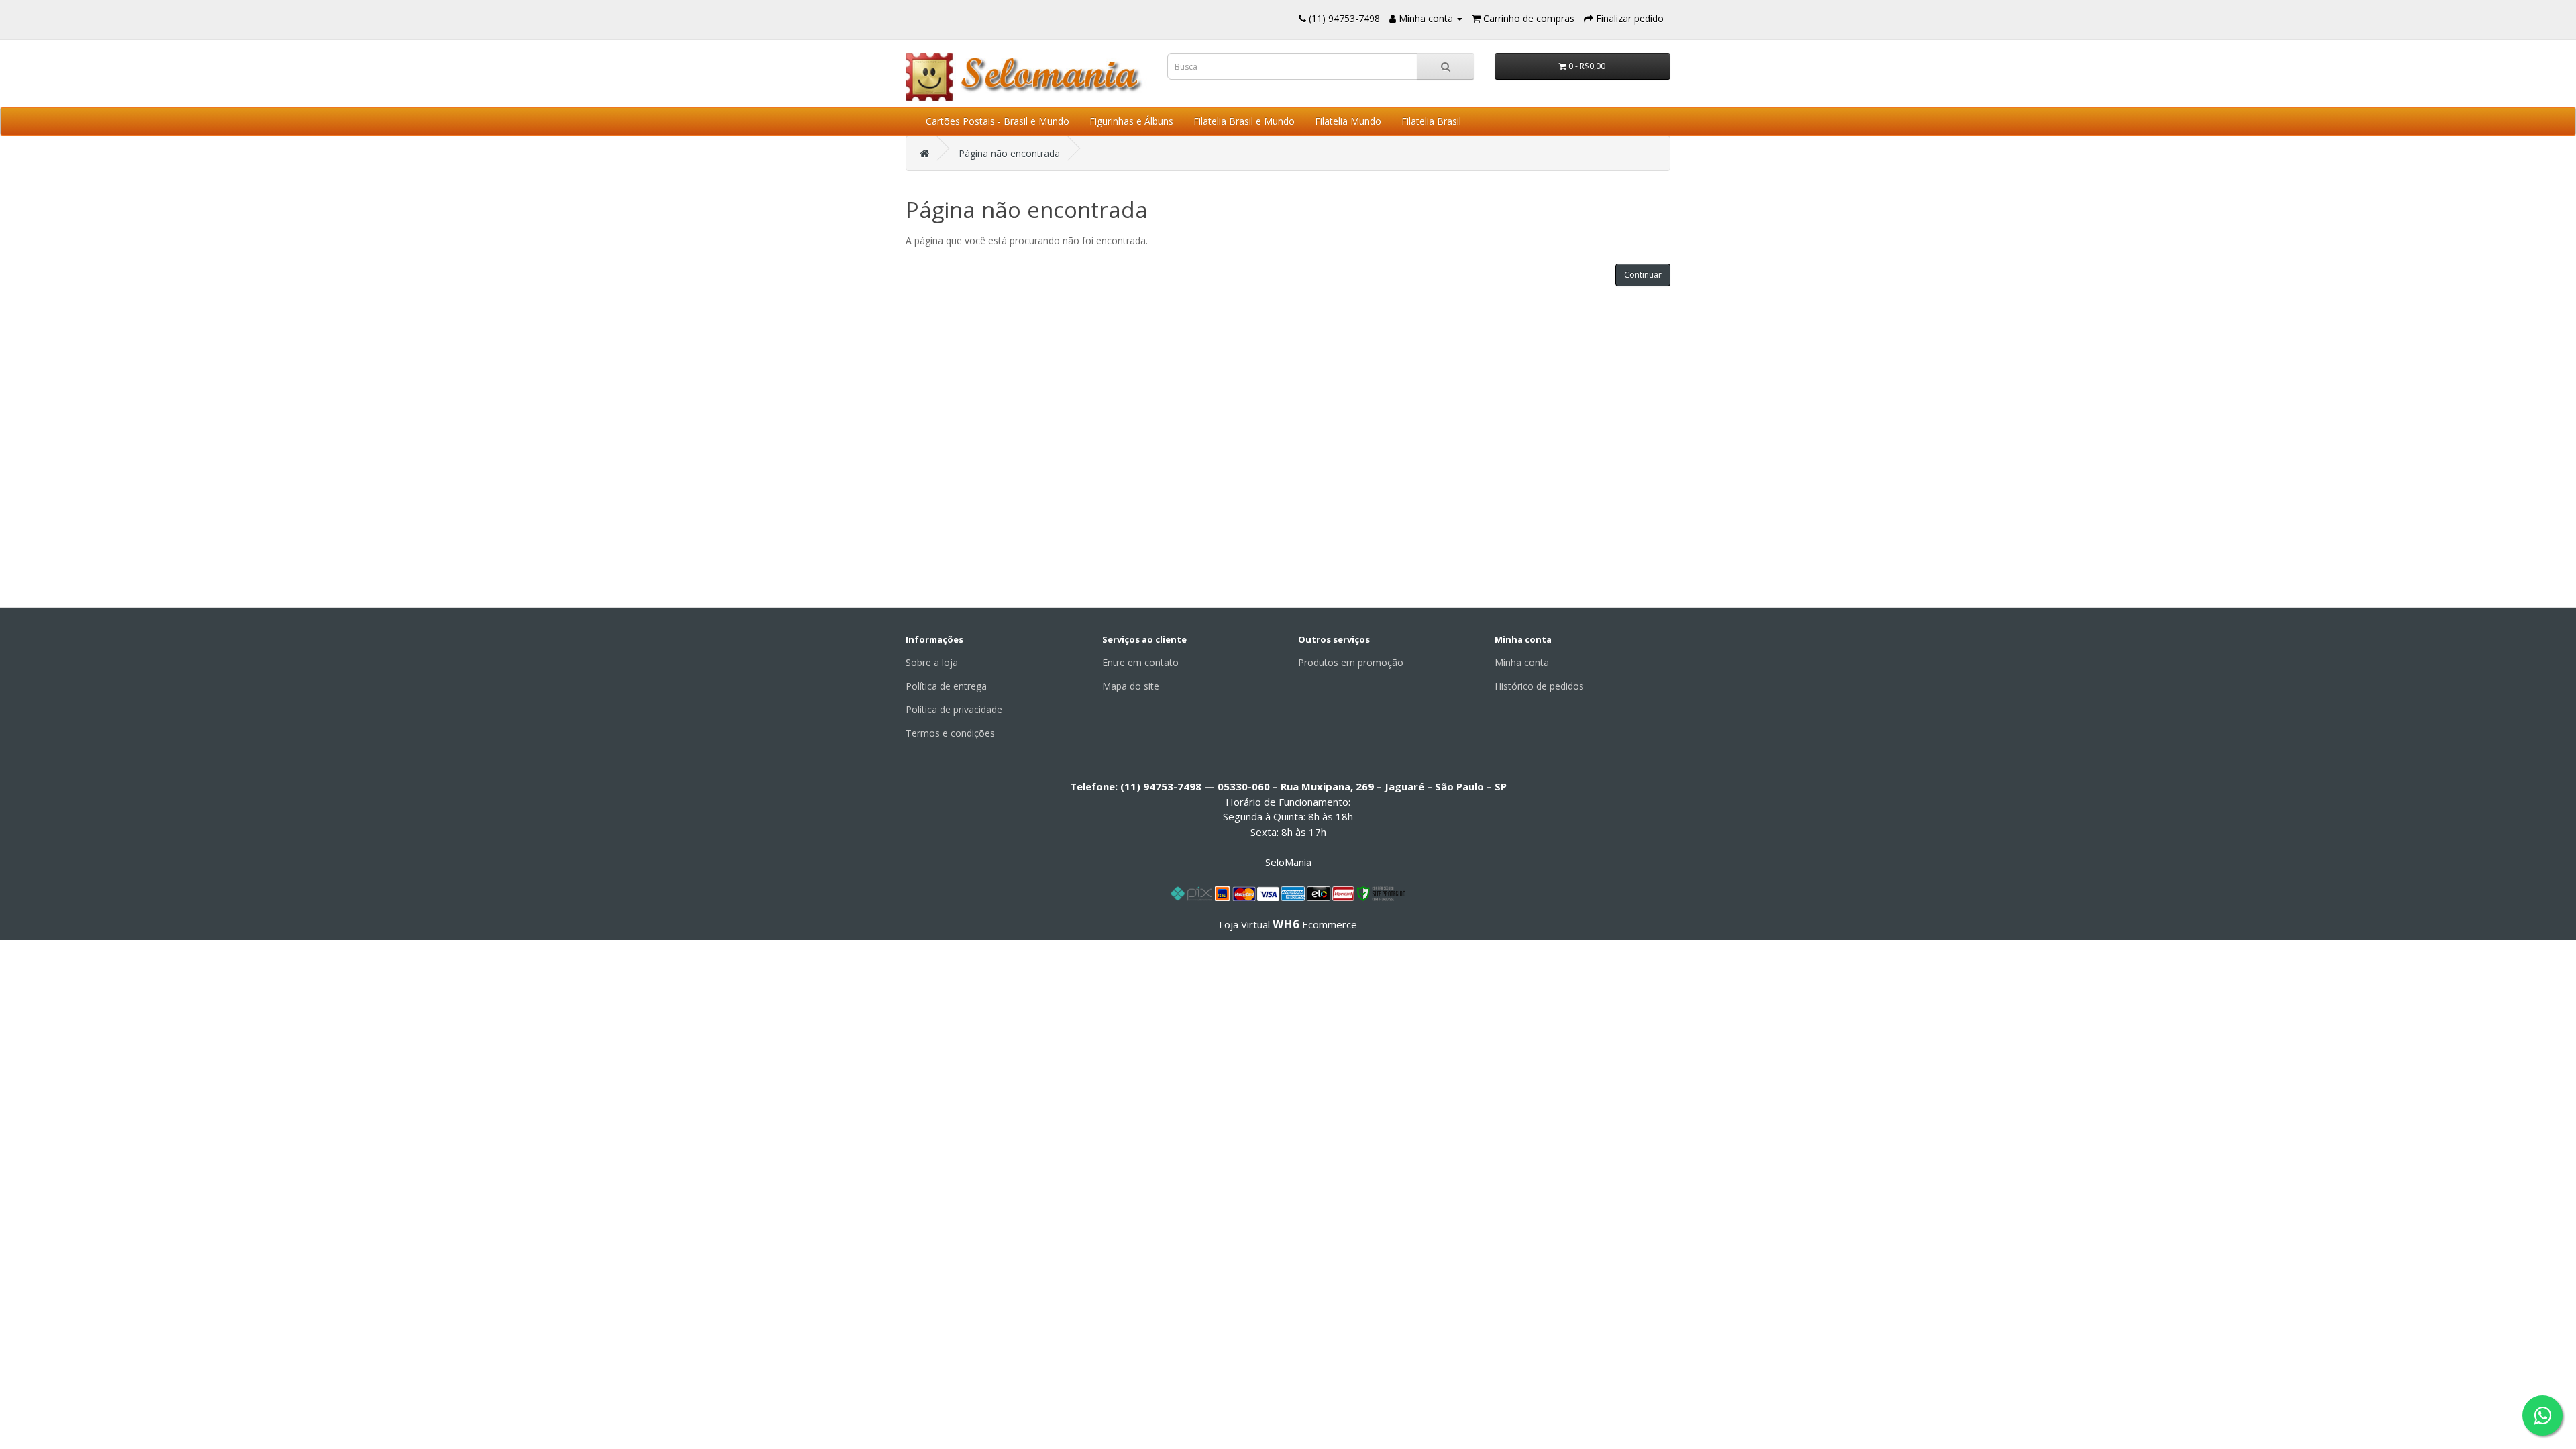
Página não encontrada (1009, 153)
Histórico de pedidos (1539, 686)
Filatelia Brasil (1431, 121)
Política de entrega (946, 686)
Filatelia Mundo (1348, 121)
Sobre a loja (932, 662)
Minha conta (1522, 662)
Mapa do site (1131, 686)
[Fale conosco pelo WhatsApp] (2542, 1415)
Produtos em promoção (1351, 662)
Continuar (1643, 275)
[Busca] (1446, 66)
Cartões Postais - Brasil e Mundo (998, 121)
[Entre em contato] (1302, 18)
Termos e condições (950, 733)
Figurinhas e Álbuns (1131, 121)
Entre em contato (1140, 662)
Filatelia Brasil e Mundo (1244, 121)
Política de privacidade (954, 709)
